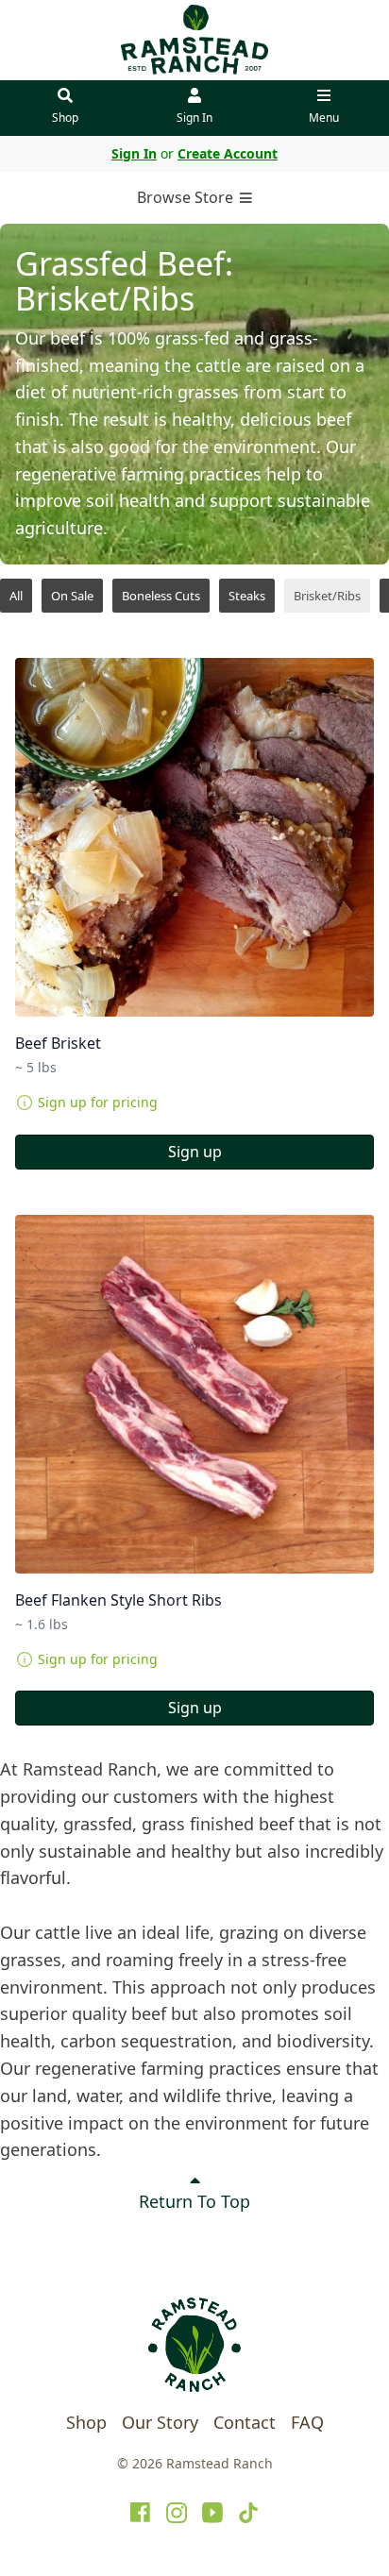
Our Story (160, 2422)
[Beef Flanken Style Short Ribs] (194, 1394)
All (16, 596)
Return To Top (194, 2201)
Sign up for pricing (98, 1102)
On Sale (72, 596)
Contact (245, 2422)
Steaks (247, 596)
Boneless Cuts (161, 596)
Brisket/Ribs (327, 596)
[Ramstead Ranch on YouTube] (212, 2513)
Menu (324, 118)
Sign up (195, 1152)
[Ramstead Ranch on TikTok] (248, 2513)
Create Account (228, 153)
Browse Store (187, 197)
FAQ (307, 2422)
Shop (65, 118)
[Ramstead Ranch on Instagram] (177, 2513)
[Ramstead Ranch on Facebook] (141, 2513)
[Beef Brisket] (194, 837)
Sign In (194, 118)
